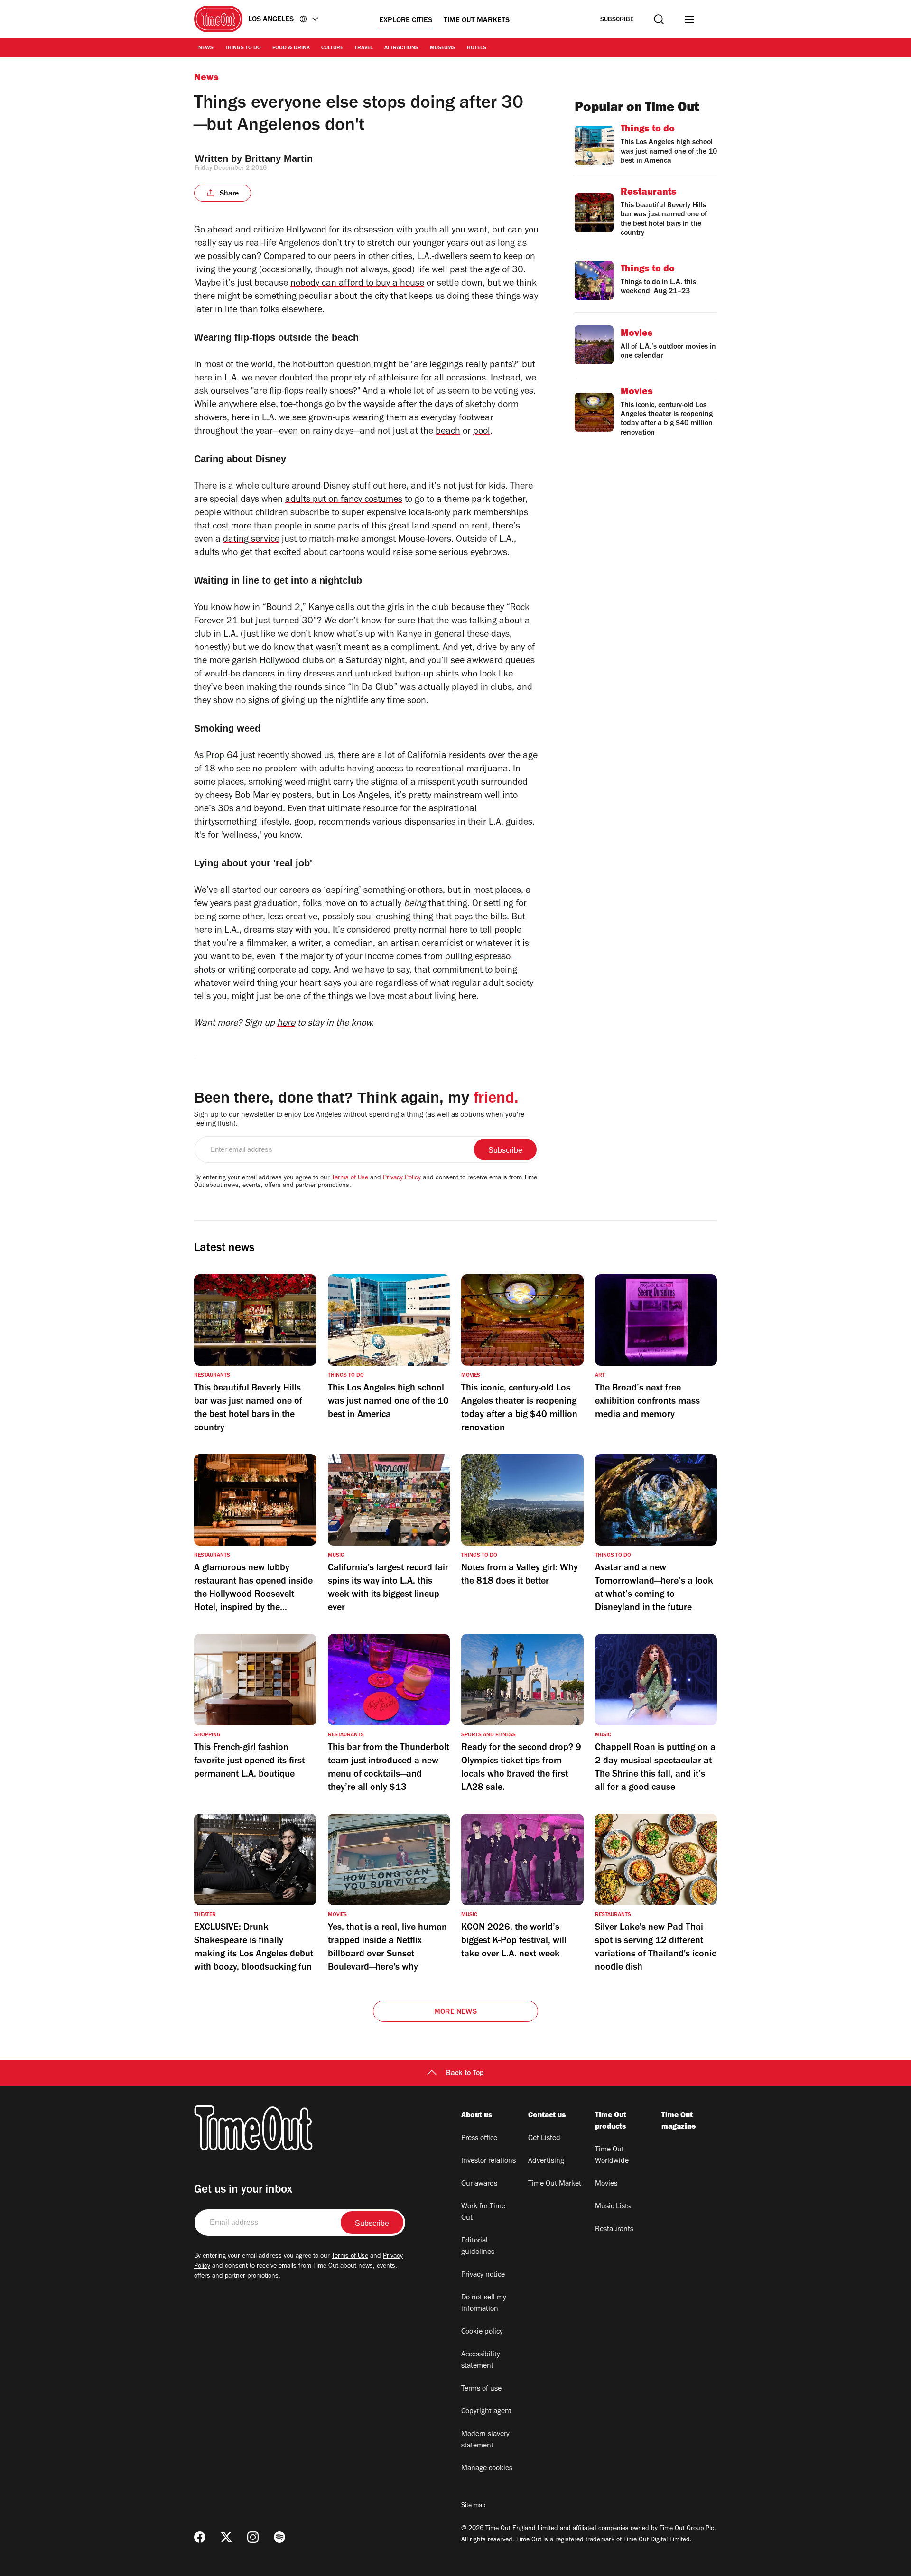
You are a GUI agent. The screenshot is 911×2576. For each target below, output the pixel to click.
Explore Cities (406, 21)
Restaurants (614, 2230)
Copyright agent (486, 2412)
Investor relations (488, 2161)
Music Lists (613, 2207)
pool (482, 432)
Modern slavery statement (485, 2440)
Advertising (546, 2161)
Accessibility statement (481, 2361)
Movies (606, 2184)
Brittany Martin (279, 158)
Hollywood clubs (292, 662)
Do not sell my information (484, 2304)
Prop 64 (223, 757)
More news (455, 2012)
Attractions (401, 48)
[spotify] (279, 2537)
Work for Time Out (483, 2213)
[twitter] (226, 2537)
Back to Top (465, 2074)
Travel (364, 48)
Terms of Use (350, 1178)
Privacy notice (483, 2275)
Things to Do (243, 48)
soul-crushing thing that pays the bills (432, 918)
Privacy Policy (402, 1178)
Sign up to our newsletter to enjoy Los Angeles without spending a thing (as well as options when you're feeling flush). (359, 1120)
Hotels (477, 48)
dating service (251, 540)
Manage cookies (487, 2469)
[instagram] (253, 2537)
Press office (479, 2139)
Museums (443, 48)
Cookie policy (482, 2332)
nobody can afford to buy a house (357, 284)
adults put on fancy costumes (344, 500)
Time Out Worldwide (612, 2156)
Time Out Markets (477, 21)
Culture (332, 48)
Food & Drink (291, 48)
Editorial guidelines (478, 2247)
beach (448, 432)
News (206, 48)
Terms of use (481, 2389)
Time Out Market (555, 2184)
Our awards (479, 2184)
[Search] (659, 19)
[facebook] (200, 2537)
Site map (473, 2506)
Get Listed (544, 2139)
